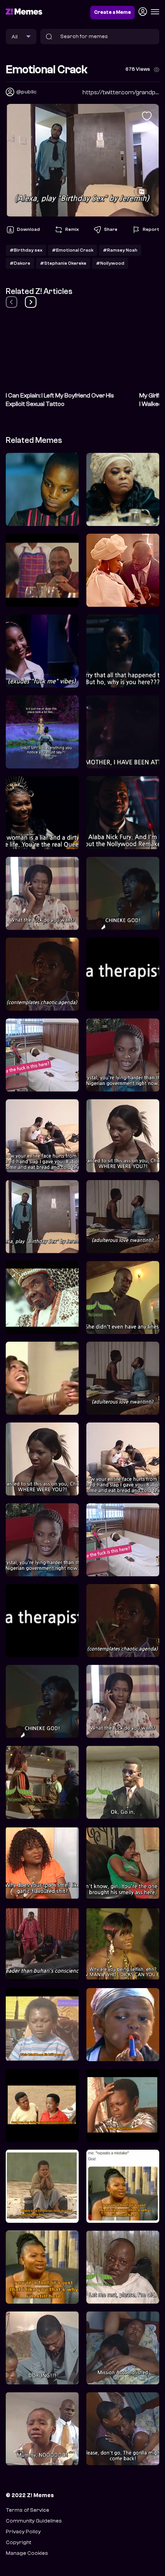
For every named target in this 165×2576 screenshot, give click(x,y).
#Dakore (20, 263)
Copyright (18, 2542)
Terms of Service (27, 2510)
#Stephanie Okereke (63, 263)
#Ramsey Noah (120, 250)
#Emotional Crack (73, 250)
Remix (72, 229)
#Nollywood (110, 263)
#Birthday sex (26, 250)
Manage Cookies (27, 2553)
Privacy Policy (23, 2532)
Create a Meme (112, 12)
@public (26, 92)
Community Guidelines (34, 2521)
